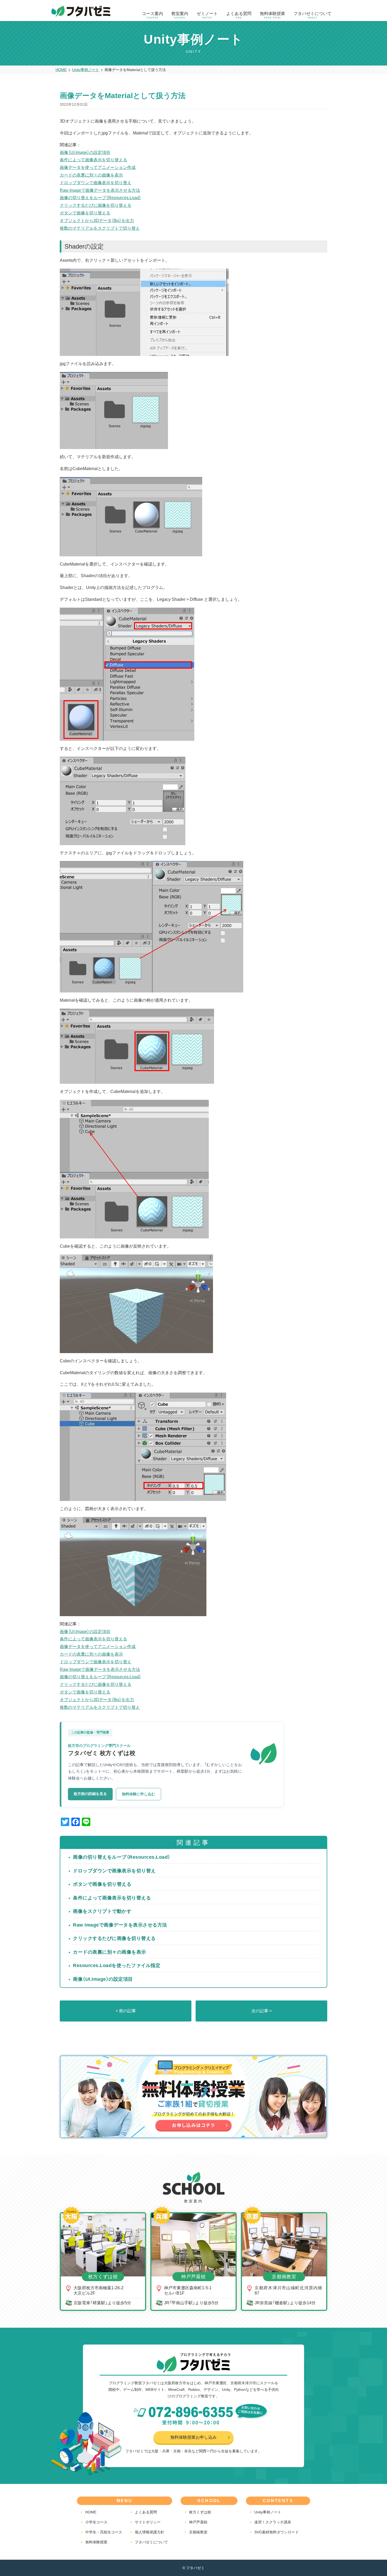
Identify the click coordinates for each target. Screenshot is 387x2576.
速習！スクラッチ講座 (273, 2522)
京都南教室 (198, 2532)
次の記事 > (262, 2011)
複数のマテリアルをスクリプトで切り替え (100, 228)
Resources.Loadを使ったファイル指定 (117, 1965)
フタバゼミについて (312, 15)
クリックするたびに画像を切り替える (96, 205)
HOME (91, 2512)
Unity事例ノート (268, 2512)
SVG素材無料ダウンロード (277, 2532)
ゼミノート (207, 15)
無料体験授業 (272, 15)
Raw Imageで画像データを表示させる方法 (100, 190)
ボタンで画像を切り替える (85, 213)
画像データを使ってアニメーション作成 (98, 167)
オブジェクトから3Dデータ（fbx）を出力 (97, 221)
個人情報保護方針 (150, 2532)
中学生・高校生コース (104, 2532)
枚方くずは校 (200, 2512)
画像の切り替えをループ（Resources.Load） (100, 198)
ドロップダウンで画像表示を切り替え (96, 183)
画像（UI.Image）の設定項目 (85, 152)
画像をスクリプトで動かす (102, 1911)
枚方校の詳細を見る (90, 1794)
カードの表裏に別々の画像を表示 (91, 175)
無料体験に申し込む (138, 1794)
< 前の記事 (126, 2011)
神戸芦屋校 (198, 2522)
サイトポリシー (148, 2522)
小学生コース (96, 2522)
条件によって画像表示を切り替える (93, 160)
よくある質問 (239, 15)
